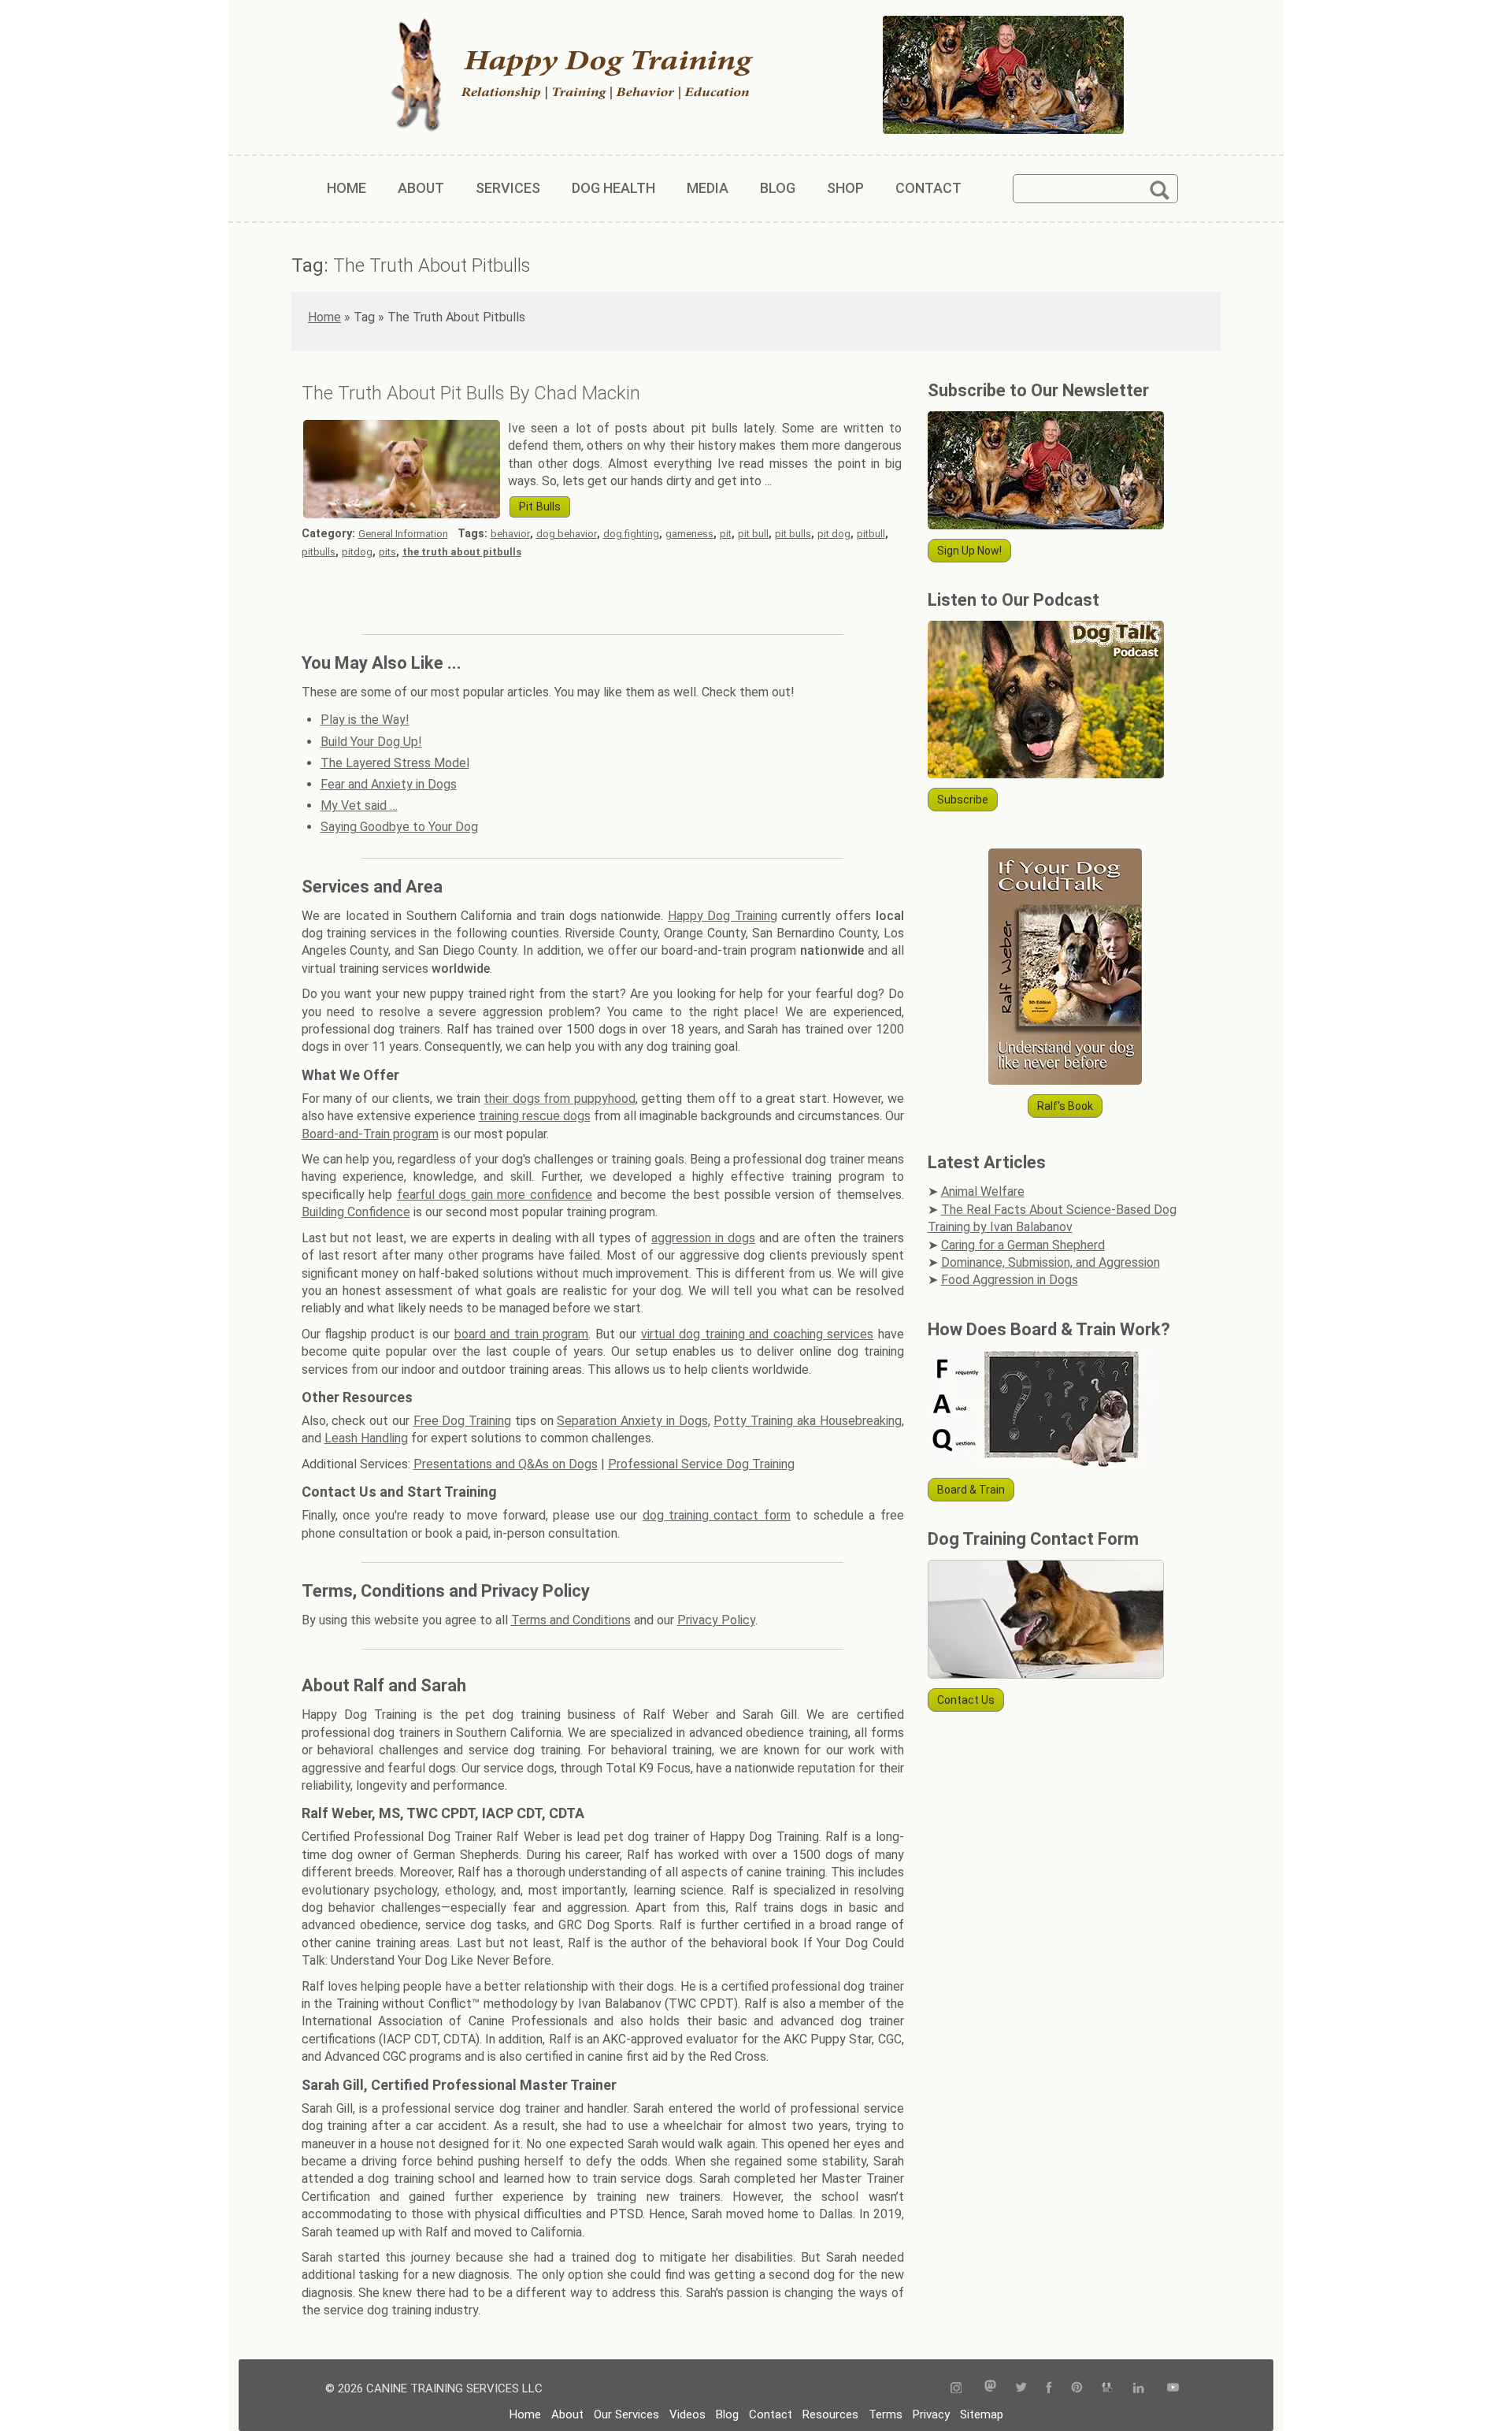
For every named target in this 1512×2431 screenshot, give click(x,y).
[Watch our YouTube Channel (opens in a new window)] (1173, 2389)
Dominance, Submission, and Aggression (1051, 1262)
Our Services (626, 2414)
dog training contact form (717, 1515)
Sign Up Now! (969, 551)
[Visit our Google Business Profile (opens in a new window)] (1108, 2389)
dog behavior (567, 534)
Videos (687, 2414)
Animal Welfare (983, 1191)
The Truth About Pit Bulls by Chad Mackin (471, 393)
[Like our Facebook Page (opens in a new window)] (1049, 2389)
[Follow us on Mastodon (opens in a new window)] (990, 2389)
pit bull (753, 534)
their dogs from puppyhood (559, 1099)
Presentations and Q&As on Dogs (506, 1464)
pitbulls (319, 552)
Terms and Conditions (571, 1620)
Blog (727, 2414)
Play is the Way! (365, 720)
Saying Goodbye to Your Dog (399, 827)
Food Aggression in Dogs (1010, 1280)
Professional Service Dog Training (701, 1464)
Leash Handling (366, 1438)
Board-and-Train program (370, 1134)
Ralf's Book (1065, 1106)
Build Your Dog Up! (371, 742)
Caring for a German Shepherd (1023, 1245)
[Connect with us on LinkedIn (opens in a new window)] (1140, 2389)
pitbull (871, 534)
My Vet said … (359, 805)
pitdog (357, 552)
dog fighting (631, 534)
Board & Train (971, 1490)
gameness (689, 534)
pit (726, 534)
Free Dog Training (463, 1421)
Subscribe (963, 800)
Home (324, 317)
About (567, 2414)
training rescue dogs (535, 1116)
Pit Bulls (540, 507)
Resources (830, 2414)
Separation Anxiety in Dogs (632, 1421)
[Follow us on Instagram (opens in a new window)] (962, 2389)
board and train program (521, 1334)
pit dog (834, 534)
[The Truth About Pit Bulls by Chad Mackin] (402, 514)
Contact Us (966, 1700)
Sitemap (982, 2414)
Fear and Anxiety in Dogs (389, 784)
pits (387, 552)
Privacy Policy (716, 1620)
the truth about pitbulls (462, 552)
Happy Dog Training (723, 916)
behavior (510, 534)
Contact (771, 2414)
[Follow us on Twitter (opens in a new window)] (1021, 2389)
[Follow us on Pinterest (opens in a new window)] (1077, 2389)
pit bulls (793, 534)
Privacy (931, 2414)
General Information (403, 534)
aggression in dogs (703, 1238)
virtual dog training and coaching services (757, 1334)
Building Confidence (356, 1212)
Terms (886, 2414)
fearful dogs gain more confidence (495, 1195)
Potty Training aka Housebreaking (807, 1421)
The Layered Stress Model (395, 763)
